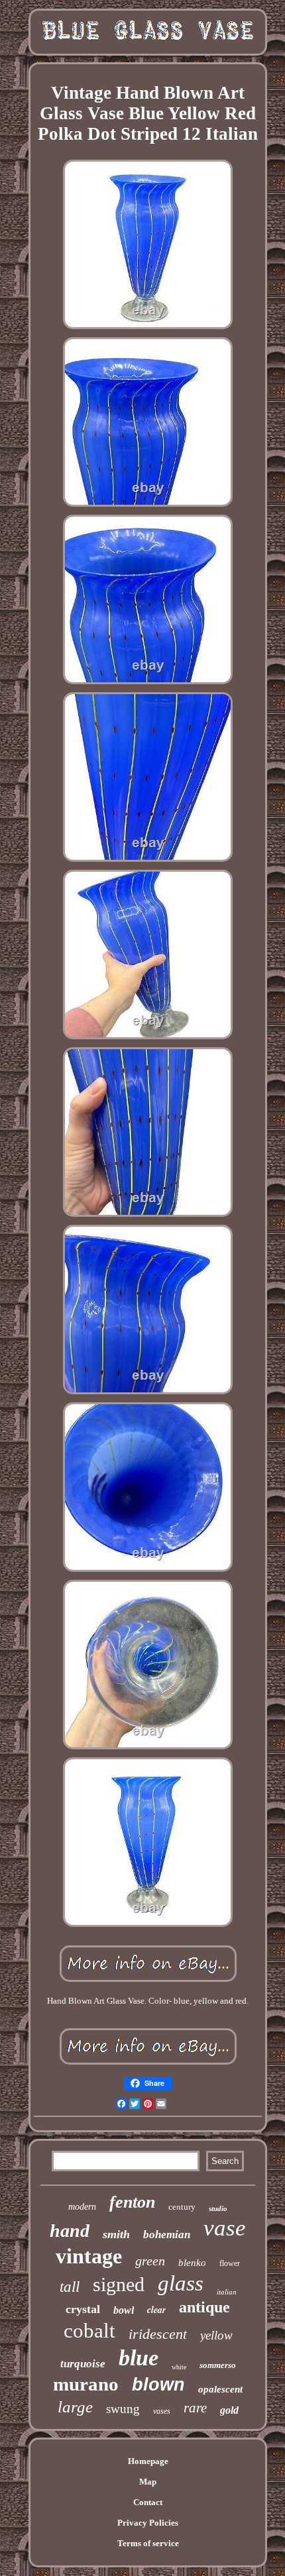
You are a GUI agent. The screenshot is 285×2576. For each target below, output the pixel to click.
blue (139, 2358)
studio (218, 2208)
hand (70, 2231)
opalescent (220, 2389)
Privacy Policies (148, 2523)
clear (156, 2310)
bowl (124, 2310)
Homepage (148, 2461)
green (150, 2261)
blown (158, 2385)
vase (225, 2228)
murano (86, 2384)
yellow (216, 2335)
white (179, 2367)
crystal (83, 2309)
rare (195, 2408)
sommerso (218, 2365)
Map (148, 2482)
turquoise (83, 2364)
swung (123, 2409)
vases (162, 2411)
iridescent (158, 2334)
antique (204, 2307)
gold (229, 2410)
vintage (89, 2256)
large (75, 2407)
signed (119, 2284)
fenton (132, 2202)
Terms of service (148, 2543)
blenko (192, 2263)
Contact (148, 2502)
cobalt (89, 2331)
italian (227, 2292)
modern (82, 2207)
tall (70, 2287)
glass (181, 2283)
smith (116, 2234)
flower (230, 2263)
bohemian (167, 2235)
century (182, 2207)
